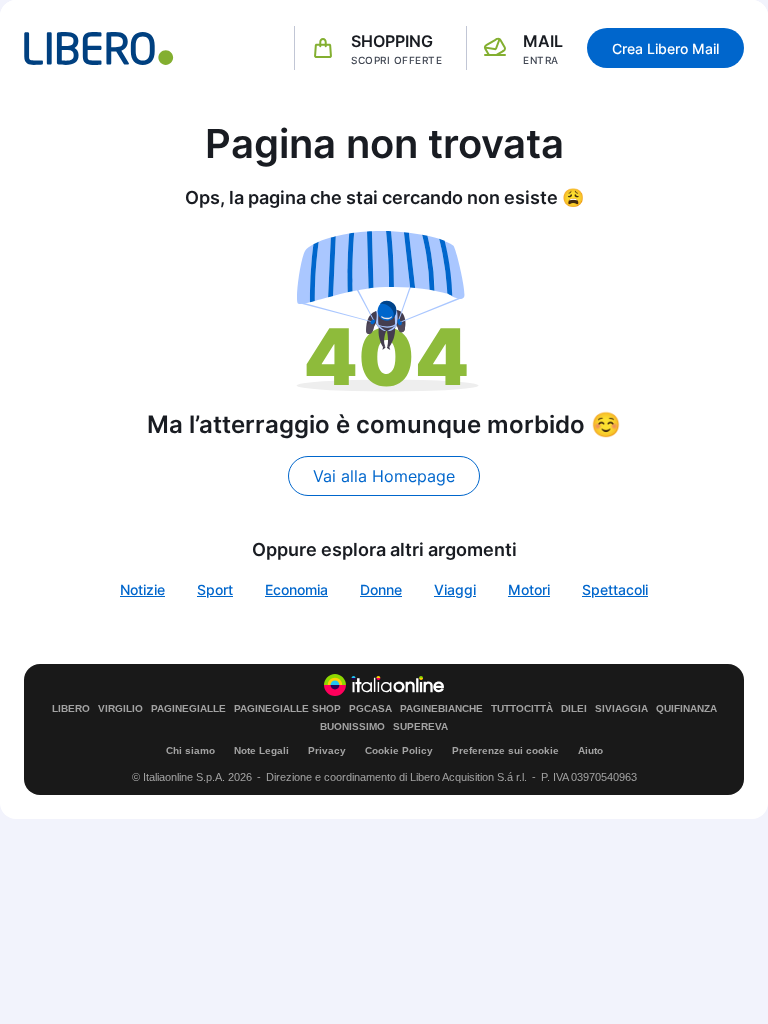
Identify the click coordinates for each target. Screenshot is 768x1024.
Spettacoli (615, 589)
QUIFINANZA (686, 709)
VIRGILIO (120, 709)
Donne (381, 589)
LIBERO (71, 709)
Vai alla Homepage (384, 476)
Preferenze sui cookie (505, 750)
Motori (529, 589)
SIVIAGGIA (621, 709)
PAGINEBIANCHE (441, 709)
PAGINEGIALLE (188, 709)
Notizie (142, 589)
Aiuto (590, 750)
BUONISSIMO (352, 727)
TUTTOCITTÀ (522, 709)
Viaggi (455, 589)
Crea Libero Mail (665, 48)
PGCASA (370, 709)
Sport (215, 589)
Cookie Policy (399, 750)
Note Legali (261, 750)
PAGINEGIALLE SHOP (287, 709)
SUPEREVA (420, 727)
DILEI (574, 709)
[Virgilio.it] (99, 48)
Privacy (327, 750)
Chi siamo (190, 750)
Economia (296, 589)
